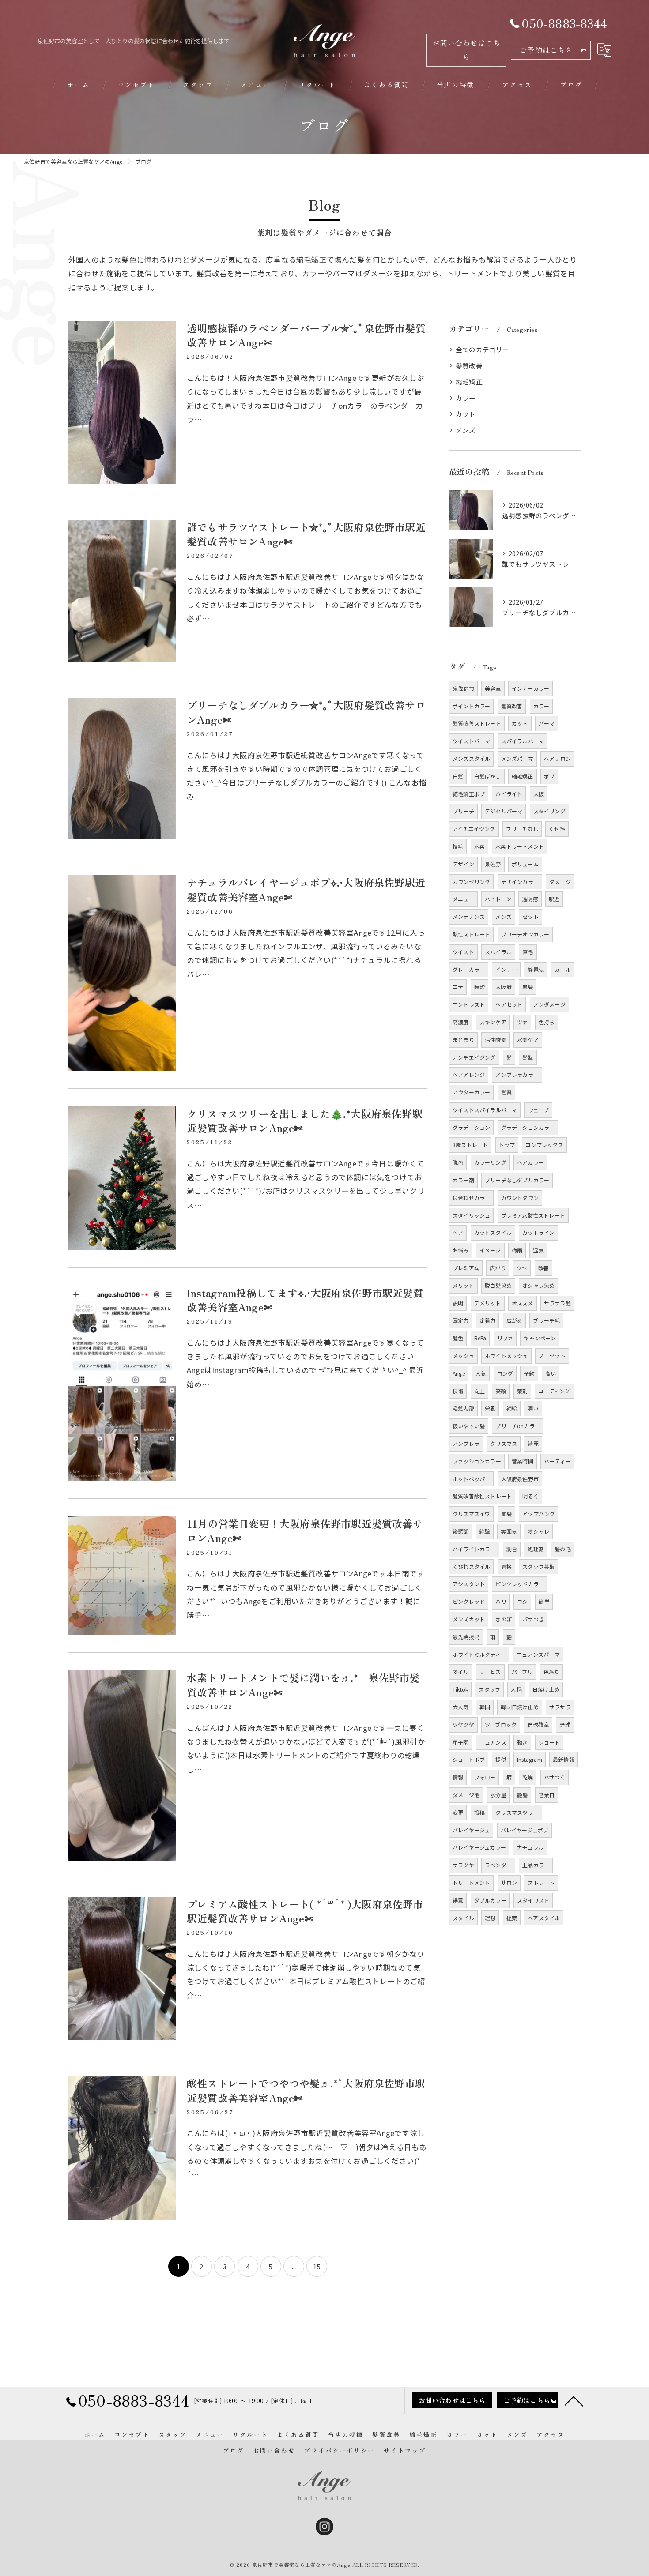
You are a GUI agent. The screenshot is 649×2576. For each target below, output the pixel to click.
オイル (461, 1672)
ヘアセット (509, 1004)
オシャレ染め (538, 1285)
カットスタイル (493, 1232)
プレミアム (466, 1268)
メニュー (463, 899)
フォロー (485, 1777)
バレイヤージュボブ (525, 1830)
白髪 (458, 776)
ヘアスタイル (544, 1918)
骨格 (506, 1566)
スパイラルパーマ (523, 741)
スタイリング (549, 811)
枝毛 (458, 846)
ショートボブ (469, 1759)
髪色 (458, 1338)
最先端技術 (466, 1637)
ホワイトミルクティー (479, 1654)
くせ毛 (557, 829)
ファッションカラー (477, 1461)
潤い (533, 1408)
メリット (463, 1285)
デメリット (488, 1303)
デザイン (463, 864)
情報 (458, 1777)
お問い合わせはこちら (466, 50)
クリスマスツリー (517, 1812)
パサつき (533, 1619)
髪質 (506, 1092)
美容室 (493, 688)
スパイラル (498, 952)
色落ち (552, 1672)
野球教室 (538, 1724)
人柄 (516, 1689)
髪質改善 (469, 366)
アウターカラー (471, 1092)
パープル (522, 1672)
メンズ (466, 430)
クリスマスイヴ (471, 1514)
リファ (505, 1338)
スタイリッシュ (471, 1215)
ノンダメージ (549, 1004)
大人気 (461, 1707)
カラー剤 (463, 1180)
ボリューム (525, 864)
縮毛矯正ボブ (469, 794)
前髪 (506, 1514)
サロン (509, 1882)
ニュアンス (493, 1742)
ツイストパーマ (471, 741)
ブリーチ (463, 811)
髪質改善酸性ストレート (482, 1496)
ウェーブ (539, 1110)
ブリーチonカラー (518, 1426)
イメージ (490, 1250)
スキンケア (493, 1022)
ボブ (549, 776)
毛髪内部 (463, 1408)
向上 (479, 1391)
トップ (507, 1145)
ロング (505, 1373)
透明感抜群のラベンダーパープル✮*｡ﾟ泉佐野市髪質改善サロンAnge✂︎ (306, 335)
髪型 (528, 1057)
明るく (530, 1496)
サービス (490, 1672)
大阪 (539, 794)
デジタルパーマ (504, 811)
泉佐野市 (463, 688)
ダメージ (560, 882)
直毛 (528, 952)
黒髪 (528, 987)
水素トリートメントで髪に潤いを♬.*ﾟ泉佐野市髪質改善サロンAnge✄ (303, 1685)
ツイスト (463, 952)
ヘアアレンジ (469, 1074)
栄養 (490, 1408)
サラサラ (560, 1707)
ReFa (480, 1338)
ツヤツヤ (463, 1724)
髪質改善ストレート (477, 723)
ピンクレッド (469, 1601)
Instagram (530, 1759)
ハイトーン (498, 899)
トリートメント (471, 1882)
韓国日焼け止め (519, 1707)
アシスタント (469, 1584)
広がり (498, 1268)
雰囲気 (509, 1531)
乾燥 (528, 1777)
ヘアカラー (530, 1162)
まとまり (463, 1040)
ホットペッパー (471, 1479)
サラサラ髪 (557, 1303)
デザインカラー (520, 882)
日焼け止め (546, 1689)
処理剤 (536, 1549)
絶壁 (485, 1531)
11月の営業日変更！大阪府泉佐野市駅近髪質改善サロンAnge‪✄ (305, 1531)
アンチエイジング (474, 1057)
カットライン (538, 1232)
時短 (479, 987)
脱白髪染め (498, 1285)
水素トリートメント (520, 846)
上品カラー (536, 1865)
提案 (512, 1918)
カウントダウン (520, 1198)
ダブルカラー (490, 1900)
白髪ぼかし (488, 776)
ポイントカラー (471, 706)
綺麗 (533, 1443)
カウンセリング (471, 882)
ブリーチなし (522, 829)
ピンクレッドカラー (520, 1584)
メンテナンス (469, 916)
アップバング (539, 1514)
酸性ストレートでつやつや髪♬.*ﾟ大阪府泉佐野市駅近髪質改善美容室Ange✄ (306, 2090)
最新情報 (564, 1759)
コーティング (554, 1391)
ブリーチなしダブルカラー (517, 1180)
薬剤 (522, 1391)
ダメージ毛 (466, 1795)
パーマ (547, 723)
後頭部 (461, 1531)
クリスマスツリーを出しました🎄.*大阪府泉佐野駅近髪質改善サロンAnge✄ (305, 1121)
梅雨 (517, 1250)
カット (466, 414)
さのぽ (504, 1619)
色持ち (547, 1022)
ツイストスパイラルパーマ (485, 1110)
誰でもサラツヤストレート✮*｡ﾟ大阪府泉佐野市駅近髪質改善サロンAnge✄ (306, 534)
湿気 (538, 1250)
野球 (565, 1724)
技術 (458, 1391)
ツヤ (522, 1022)
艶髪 (522, 1795)
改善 (543, 1268)
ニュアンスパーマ (538, 1654)
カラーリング (490, 1162)
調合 (512, 1549)
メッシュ (463, 1356)
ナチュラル (530, 1847)
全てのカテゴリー (483, 349)
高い (551, 1373)
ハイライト (509, 794)
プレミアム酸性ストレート (533, 1215)
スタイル (463, 1918)
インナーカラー (530, 688)
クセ (522, 1268)
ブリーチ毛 (546, 1320)
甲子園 (461, 1742)
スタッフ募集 (538, 1566)
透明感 (530, 899)
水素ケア (528, 1040)
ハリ (501, 1601)
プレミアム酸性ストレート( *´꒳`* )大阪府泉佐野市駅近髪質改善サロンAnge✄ (305, 1911)
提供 (501, 1759)
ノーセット (552, 1356)
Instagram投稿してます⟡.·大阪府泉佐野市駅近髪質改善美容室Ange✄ (305, 1300)
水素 (479, 846)
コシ (522, 1601)
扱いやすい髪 (469, 1426)
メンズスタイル (471, 758)
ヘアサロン (557, 758)
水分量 (498, 1795)
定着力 (488, 1320)
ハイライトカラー (474, 1549)
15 (317, 2266)
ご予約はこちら (546, 50)
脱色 (458, 1162)
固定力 (461, 1320)
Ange (459, 1373)
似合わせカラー (471, 1198)
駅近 (554, 899)
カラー (466, 398)
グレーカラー (469, 969)
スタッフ (489, 1689)
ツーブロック (501, 1724)
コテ (458, 987)
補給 (512, 1408)
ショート (549, 1742)
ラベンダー (498, 1865)
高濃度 (461, 1022)
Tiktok (460, 1689)
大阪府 (504, 987)
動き (522, 1742)
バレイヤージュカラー (479, 1847)
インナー (506, 969)
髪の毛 (563, 1549)
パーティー (557, 1461)
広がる (515, 1320)
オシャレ (538, 1531)
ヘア (458, 1232)
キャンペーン (540, 1338)
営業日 (547, 1795)
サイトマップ (405, 2450)
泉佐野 (493, 864)
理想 (490, 1918)
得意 (458, 1900)
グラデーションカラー (528, 1127)
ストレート (541, 1882)
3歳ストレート (470, 1145)
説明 (458, 1303)
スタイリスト (533, 1900)
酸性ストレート (471, 934)
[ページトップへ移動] (574, 2400)
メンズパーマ (517, 758)
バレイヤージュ (471, 1830)
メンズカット (469, 1619)
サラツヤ (463, 1865)
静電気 (536, 969)
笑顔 (501, 1391)
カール (563, 969)
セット (530, 916)
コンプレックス (544, 1145)
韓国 (485, 1707)
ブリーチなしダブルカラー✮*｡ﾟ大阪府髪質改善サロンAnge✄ (306, 712)
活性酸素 (496, 1040)
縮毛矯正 (469, 382)
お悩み (461, 1250)
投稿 (479, 1812)
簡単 (544, 1601)
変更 (458, 1812)
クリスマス (504, 1443)
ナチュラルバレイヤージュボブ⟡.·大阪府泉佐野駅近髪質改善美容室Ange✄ (306, 889)
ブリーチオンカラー (525, 934)
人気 (481, 1373)
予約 (529, 1373)
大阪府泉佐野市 (520, 1479)
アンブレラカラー (517, 1074)
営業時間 (523, 1461)
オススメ (523, 1303)
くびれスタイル (471, 1566)
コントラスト (469, 1004)
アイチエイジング (474, 829)
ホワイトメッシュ (506, 1356)
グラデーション (471, 1127)
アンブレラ (466, 1443)
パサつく (555, 1777)
